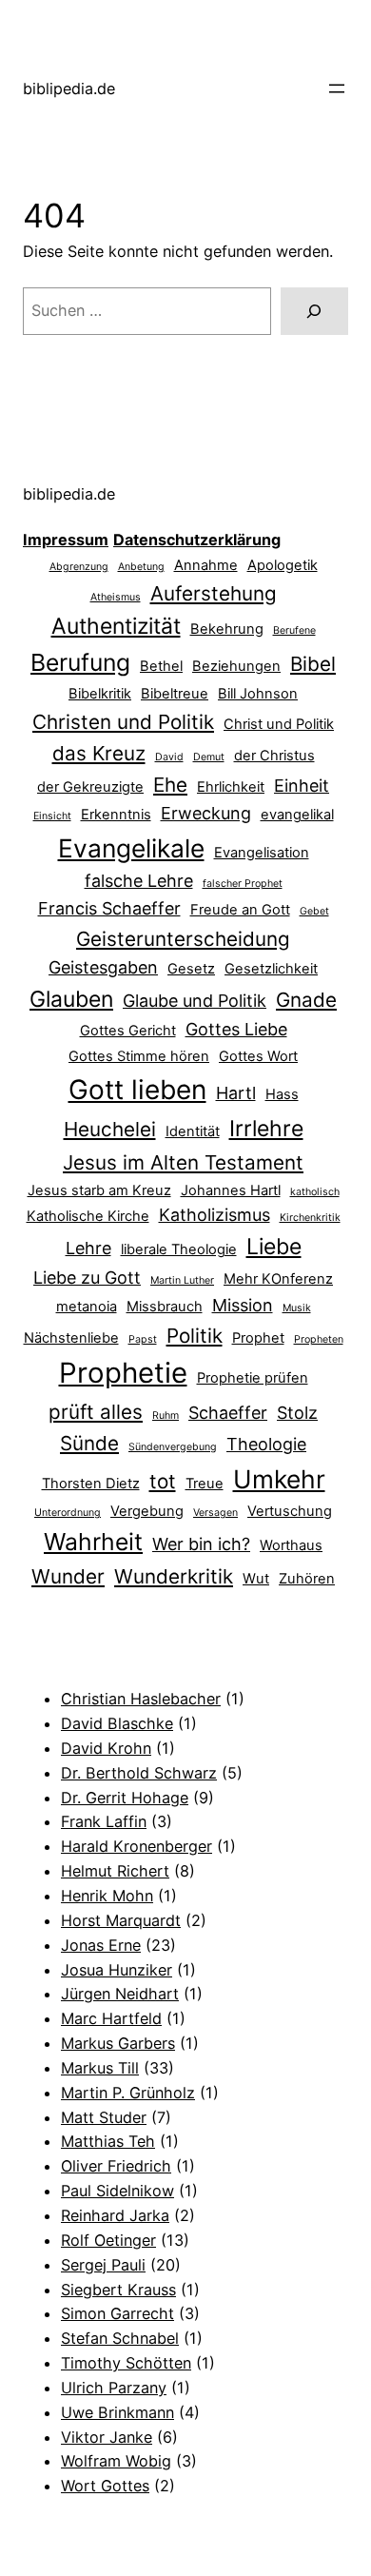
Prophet (258, 1338)
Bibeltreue (175, 694)
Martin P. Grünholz (128, 2093)
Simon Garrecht (117, 2313)
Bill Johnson (258, 694)
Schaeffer (228, 1413)
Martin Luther (182, 1280)
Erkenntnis (116, 815)
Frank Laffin (104, 1821)
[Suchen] (314, 311)
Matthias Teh (108, 2141)
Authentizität (116, 626)
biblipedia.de (69, 88)
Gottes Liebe (236, 1029)
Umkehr (279, 1479)
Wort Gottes (105, 2486)
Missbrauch (165, 1307)
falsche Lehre (139, 881)
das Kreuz (99, 753)
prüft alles (96, 1412)
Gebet (314, 911)
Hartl (236, 1093)
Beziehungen (236, 666)
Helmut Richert (115, 1871)
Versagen (215, 1513)
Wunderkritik (174, 1576)
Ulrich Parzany (114, 2388)
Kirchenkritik (310, 1218)
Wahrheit (93, 1542)
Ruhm (166, 1416)
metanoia (87, 1307)
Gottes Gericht (128, 1031)
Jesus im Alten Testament (183, 1162)
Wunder (68, 1576)
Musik (297, 1308)
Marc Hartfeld (111, 2018)
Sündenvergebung (173, 1447)
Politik (195, 1336)
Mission (243, 1305)
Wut (256, 1579)
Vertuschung (290, 1511)
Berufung (80, 662)
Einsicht (52, 816)
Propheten (319, 1339)
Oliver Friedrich (116, 2166)
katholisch (315, 1192)
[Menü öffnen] (337, 88)
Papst (143, 1339)
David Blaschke (117, 1723)
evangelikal (297, 815)
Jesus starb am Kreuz (99, 1190)
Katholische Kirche (88, 1216)
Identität (193, 1131)
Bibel (313, 664)
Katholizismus (215, 1215)
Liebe (274, 1247)
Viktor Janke (107, 2437)
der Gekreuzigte (90, 787)
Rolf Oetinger (108, 2240)
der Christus (274, 756)
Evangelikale (131, 848)
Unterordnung (68, 1513)
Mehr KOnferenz (278, 1279)
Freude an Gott (240, 910)
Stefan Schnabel (120, 2338)
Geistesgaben (103, 967)
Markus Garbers (118, 2043)
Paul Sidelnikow (117, 2191)
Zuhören (307, 1579)
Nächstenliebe (71, 1338)
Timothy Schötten (126, 2363)
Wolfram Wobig (116, 2461)
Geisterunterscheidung (183, 939)
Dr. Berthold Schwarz (139, 1773)
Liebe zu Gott (87, 1278)
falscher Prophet (243, 884)
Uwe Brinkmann (117, 2412)
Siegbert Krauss (118, 2290)
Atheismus (116, 597)
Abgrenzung (79, 567)
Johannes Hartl (231, 1190)
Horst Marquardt (121, 1920)
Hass (282, 1094)
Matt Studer (104, 2117)
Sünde (89, 1443)
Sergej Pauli (103, 2265)
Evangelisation (262, 853)
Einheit (302, 786)
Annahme (206, 565)
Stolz (297, 1413)
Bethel (161, 666)
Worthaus (291, 1545)
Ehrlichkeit (231, 787)
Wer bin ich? (201, 1544)
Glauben (71, 999)
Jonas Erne (101, 1945)
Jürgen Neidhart (120, 1994)
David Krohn (106, 1748)
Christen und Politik (123, 722)
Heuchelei (110, 1129)
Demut (209, 757)
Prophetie (123, 1373)
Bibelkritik (100, 694)
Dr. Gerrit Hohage (125, 1798)
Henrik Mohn (107, 1896)
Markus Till (100, 2068)
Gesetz (191, 969)
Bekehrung (227, 629)
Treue (205, 1484)
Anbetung (141, 567)
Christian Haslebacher (141, 1699)
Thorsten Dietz (91, 1484)
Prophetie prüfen (253, 1378)
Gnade (306, 1000)
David (169, 757)
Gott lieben (137, 1090)
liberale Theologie (179, 1249)
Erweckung (206, 813)
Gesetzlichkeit (271, 969)
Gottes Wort (258, 1056)
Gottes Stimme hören (139, 1056)
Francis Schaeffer (109, 908)
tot (163, 1481)
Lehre (88, 1248)
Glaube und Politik (195, 1001)
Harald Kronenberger (137, 1846)
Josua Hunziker (117, 1970)
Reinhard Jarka (115, 2215)
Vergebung (147, 1511)
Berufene (294, 630)
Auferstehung (214, 593)
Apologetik (283, 565)
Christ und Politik (279, 724)
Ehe (170, 785)
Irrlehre (266, 1129)
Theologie (266, 1444)
